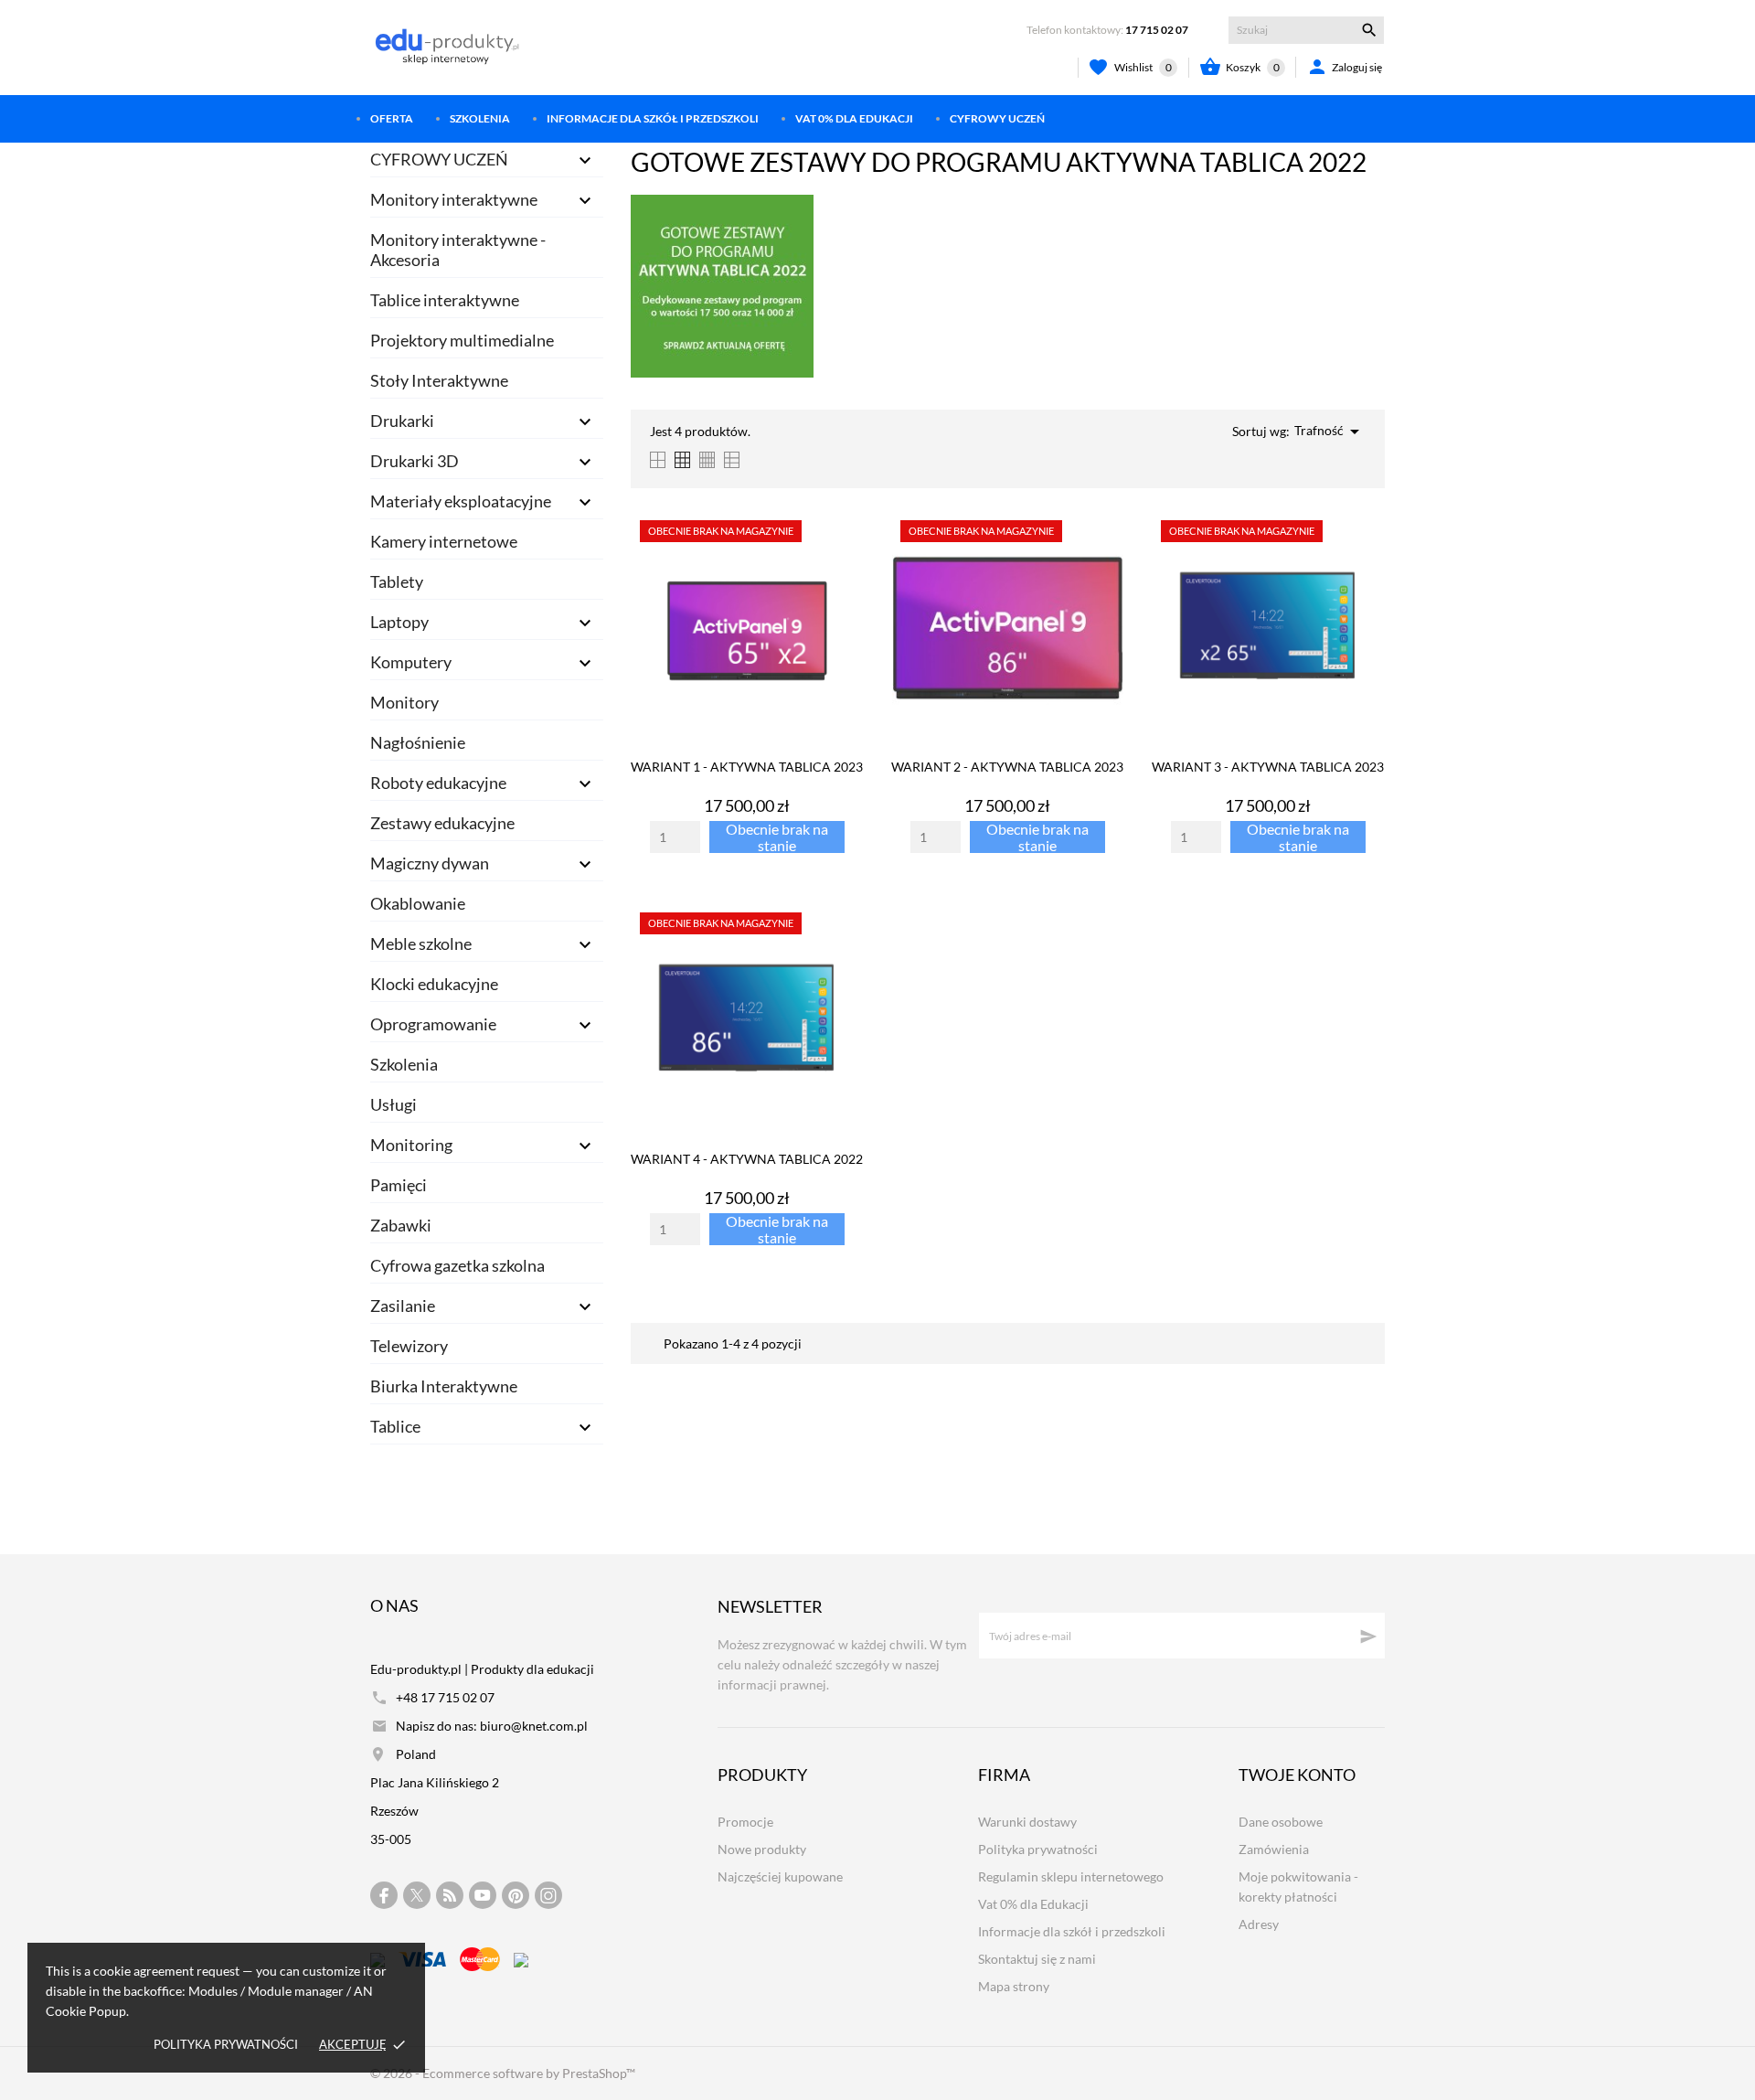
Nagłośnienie (418, 742)
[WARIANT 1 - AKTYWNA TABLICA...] (844, 559)
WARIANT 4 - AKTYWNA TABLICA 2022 (747, 1159)
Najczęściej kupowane (780, 1876)
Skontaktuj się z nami (1037, 1959)
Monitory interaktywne (454, 199)
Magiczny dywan (430, 863)
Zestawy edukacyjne (442, 823)
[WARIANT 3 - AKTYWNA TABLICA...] (1365, 559)
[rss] (450, 1895)
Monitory (404, 702)
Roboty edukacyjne (438, 783)
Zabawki (401, 1225)
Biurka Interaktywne (444, 1386)
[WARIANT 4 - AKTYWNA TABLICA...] (844, 951)
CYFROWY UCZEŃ (997, 118)
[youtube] (483, 1895)
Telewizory (409, 1346)
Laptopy (399, 622)
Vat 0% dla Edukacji (854, 118)
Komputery (411, 662)
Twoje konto (1297, 1775)
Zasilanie (403, 1306)
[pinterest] (516, 1896)
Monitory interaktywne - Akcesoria (458, 250)
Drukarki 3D (415, 461)
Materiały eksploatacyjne (461, 501)
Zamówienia (1274, 1849)
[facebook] (384, 1896)
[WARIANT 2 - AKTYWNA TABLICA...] (1105, 559)
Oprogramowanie (433, 1024)
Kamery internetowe (444, 541)
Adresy (1259, 1924)
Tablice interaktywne (445, 300)
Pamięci (399, 1185)
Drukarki (402, 421)
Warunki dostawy (1027, 1822)
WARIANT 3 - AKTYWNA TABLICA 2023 (1268, 767)
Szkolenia (480, 118)
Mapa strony (1014, 1986)
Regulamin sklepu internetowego (1071, 1876)
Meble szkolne (421, 943)
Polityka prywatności (226, 2044)
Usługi (394, 1104)
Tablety (397, 581)
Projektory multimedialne (462, 340)
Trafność (1330, 432)
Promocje (745, 1822)
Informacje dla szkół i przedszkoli (653, 118)
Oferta (392, 118)
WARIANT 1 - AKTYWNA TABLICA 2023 (747, 767)
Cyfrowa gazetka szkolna (457, 1265)
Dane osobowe (1281, 1822)
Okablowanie (418, 903)
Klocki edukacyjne (434, 984)
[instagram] (548, 1896)
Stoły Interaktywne (439, 380)
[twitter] (417, 1895)
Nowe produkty (762, 1849)
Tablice (395, 1426)
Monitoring (411, 1145)
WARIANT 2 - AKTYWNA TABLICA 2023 (1007, 767)
